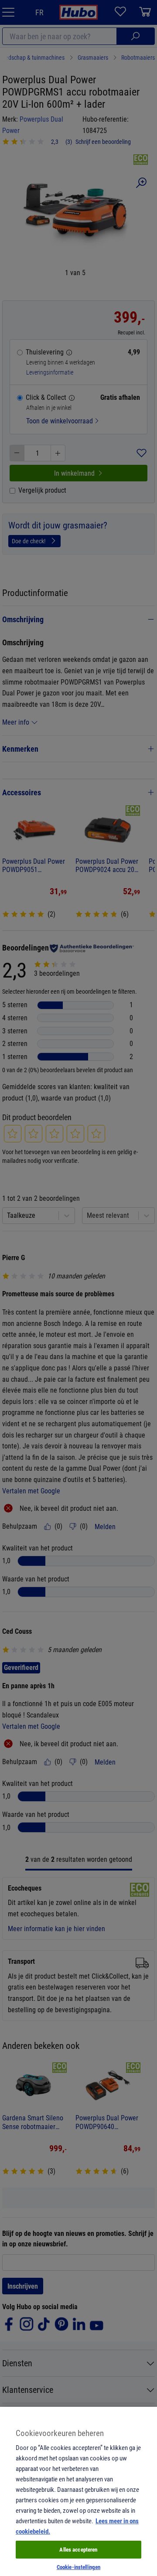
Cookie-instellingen (78, 2567)
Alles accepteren (78, 2549)
